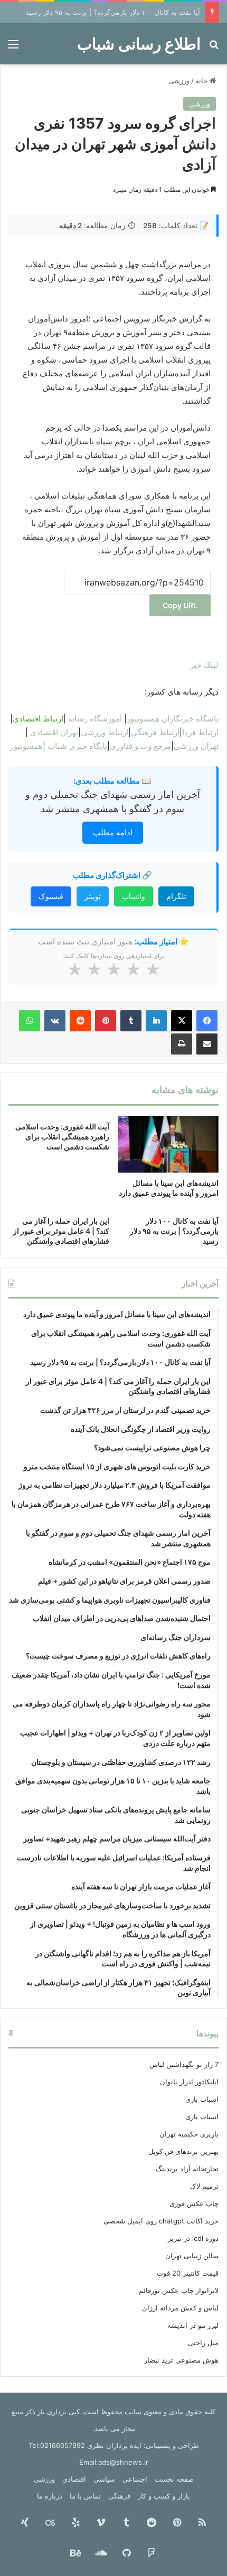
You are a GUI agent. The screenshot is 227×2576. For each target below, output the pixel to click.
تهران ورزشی (196, 746)
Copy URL (180, 605)
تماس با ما (85, 2496)
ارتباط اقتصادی (38, 719)
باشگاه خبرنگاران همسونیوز (173, 719)
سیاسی (104, 2479)
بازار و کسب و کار (164, 2496)
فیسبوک (51, 896)
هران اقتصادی (53, 732)
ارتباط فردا (200, 732)
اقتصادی (74, 2479)
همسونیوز (26, 746)
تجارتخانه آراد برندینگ (187, 2169)
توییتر (93, 896)
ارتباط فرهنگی (155, 732)
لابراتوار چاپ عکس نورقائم (179, 2290)
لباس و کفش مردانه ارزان (180, 2308)
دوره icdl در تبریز (193, 2238)
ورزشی (179, 81)
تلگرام (176, 896)
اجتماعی (135, 2479)
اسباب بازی (202, 2099)
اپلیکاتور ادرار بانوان (189, 2082)
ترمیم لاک (204, 2186)
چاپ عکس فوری (194, 2203)
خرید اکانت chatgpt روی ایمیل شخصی (161, 2221)
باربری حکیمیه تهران (189, 2134)
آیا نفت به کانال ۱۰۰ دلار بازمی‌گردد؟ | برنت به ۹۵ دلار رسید (113, 12)
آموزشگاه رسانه (95, 719)
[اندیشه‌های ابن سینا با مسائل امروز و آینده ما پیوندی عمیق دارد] (168, 1145)
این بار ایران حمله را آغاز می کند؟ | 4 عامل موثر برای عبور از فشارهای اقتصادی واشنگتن (61, 1231)
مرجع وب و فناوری (140, 746)
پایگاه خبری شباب (77, 746)
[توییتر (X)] (182, 1021)
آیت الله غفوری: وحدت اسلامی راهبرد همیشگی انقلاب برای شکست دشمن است (62, 1136)
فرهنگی (119, 2496)
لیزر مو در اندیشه (193, 2325)
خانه (202, 81)
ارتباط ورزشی (105, 732)
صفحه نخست (174, 2479)
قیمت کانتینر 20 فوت (188, 2273)
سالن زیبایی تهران (192, 2256)
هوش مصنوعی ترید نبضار (181, 2360)
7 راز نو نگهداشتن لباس (184, 2064)
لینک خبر (204, 665)
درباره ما (50, 2496)
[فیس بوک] (207, 1021)
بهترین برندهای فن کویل (183, 2151)
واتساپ (134, 896)
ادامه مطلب (113, 832)
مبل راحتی (203, 2343)
